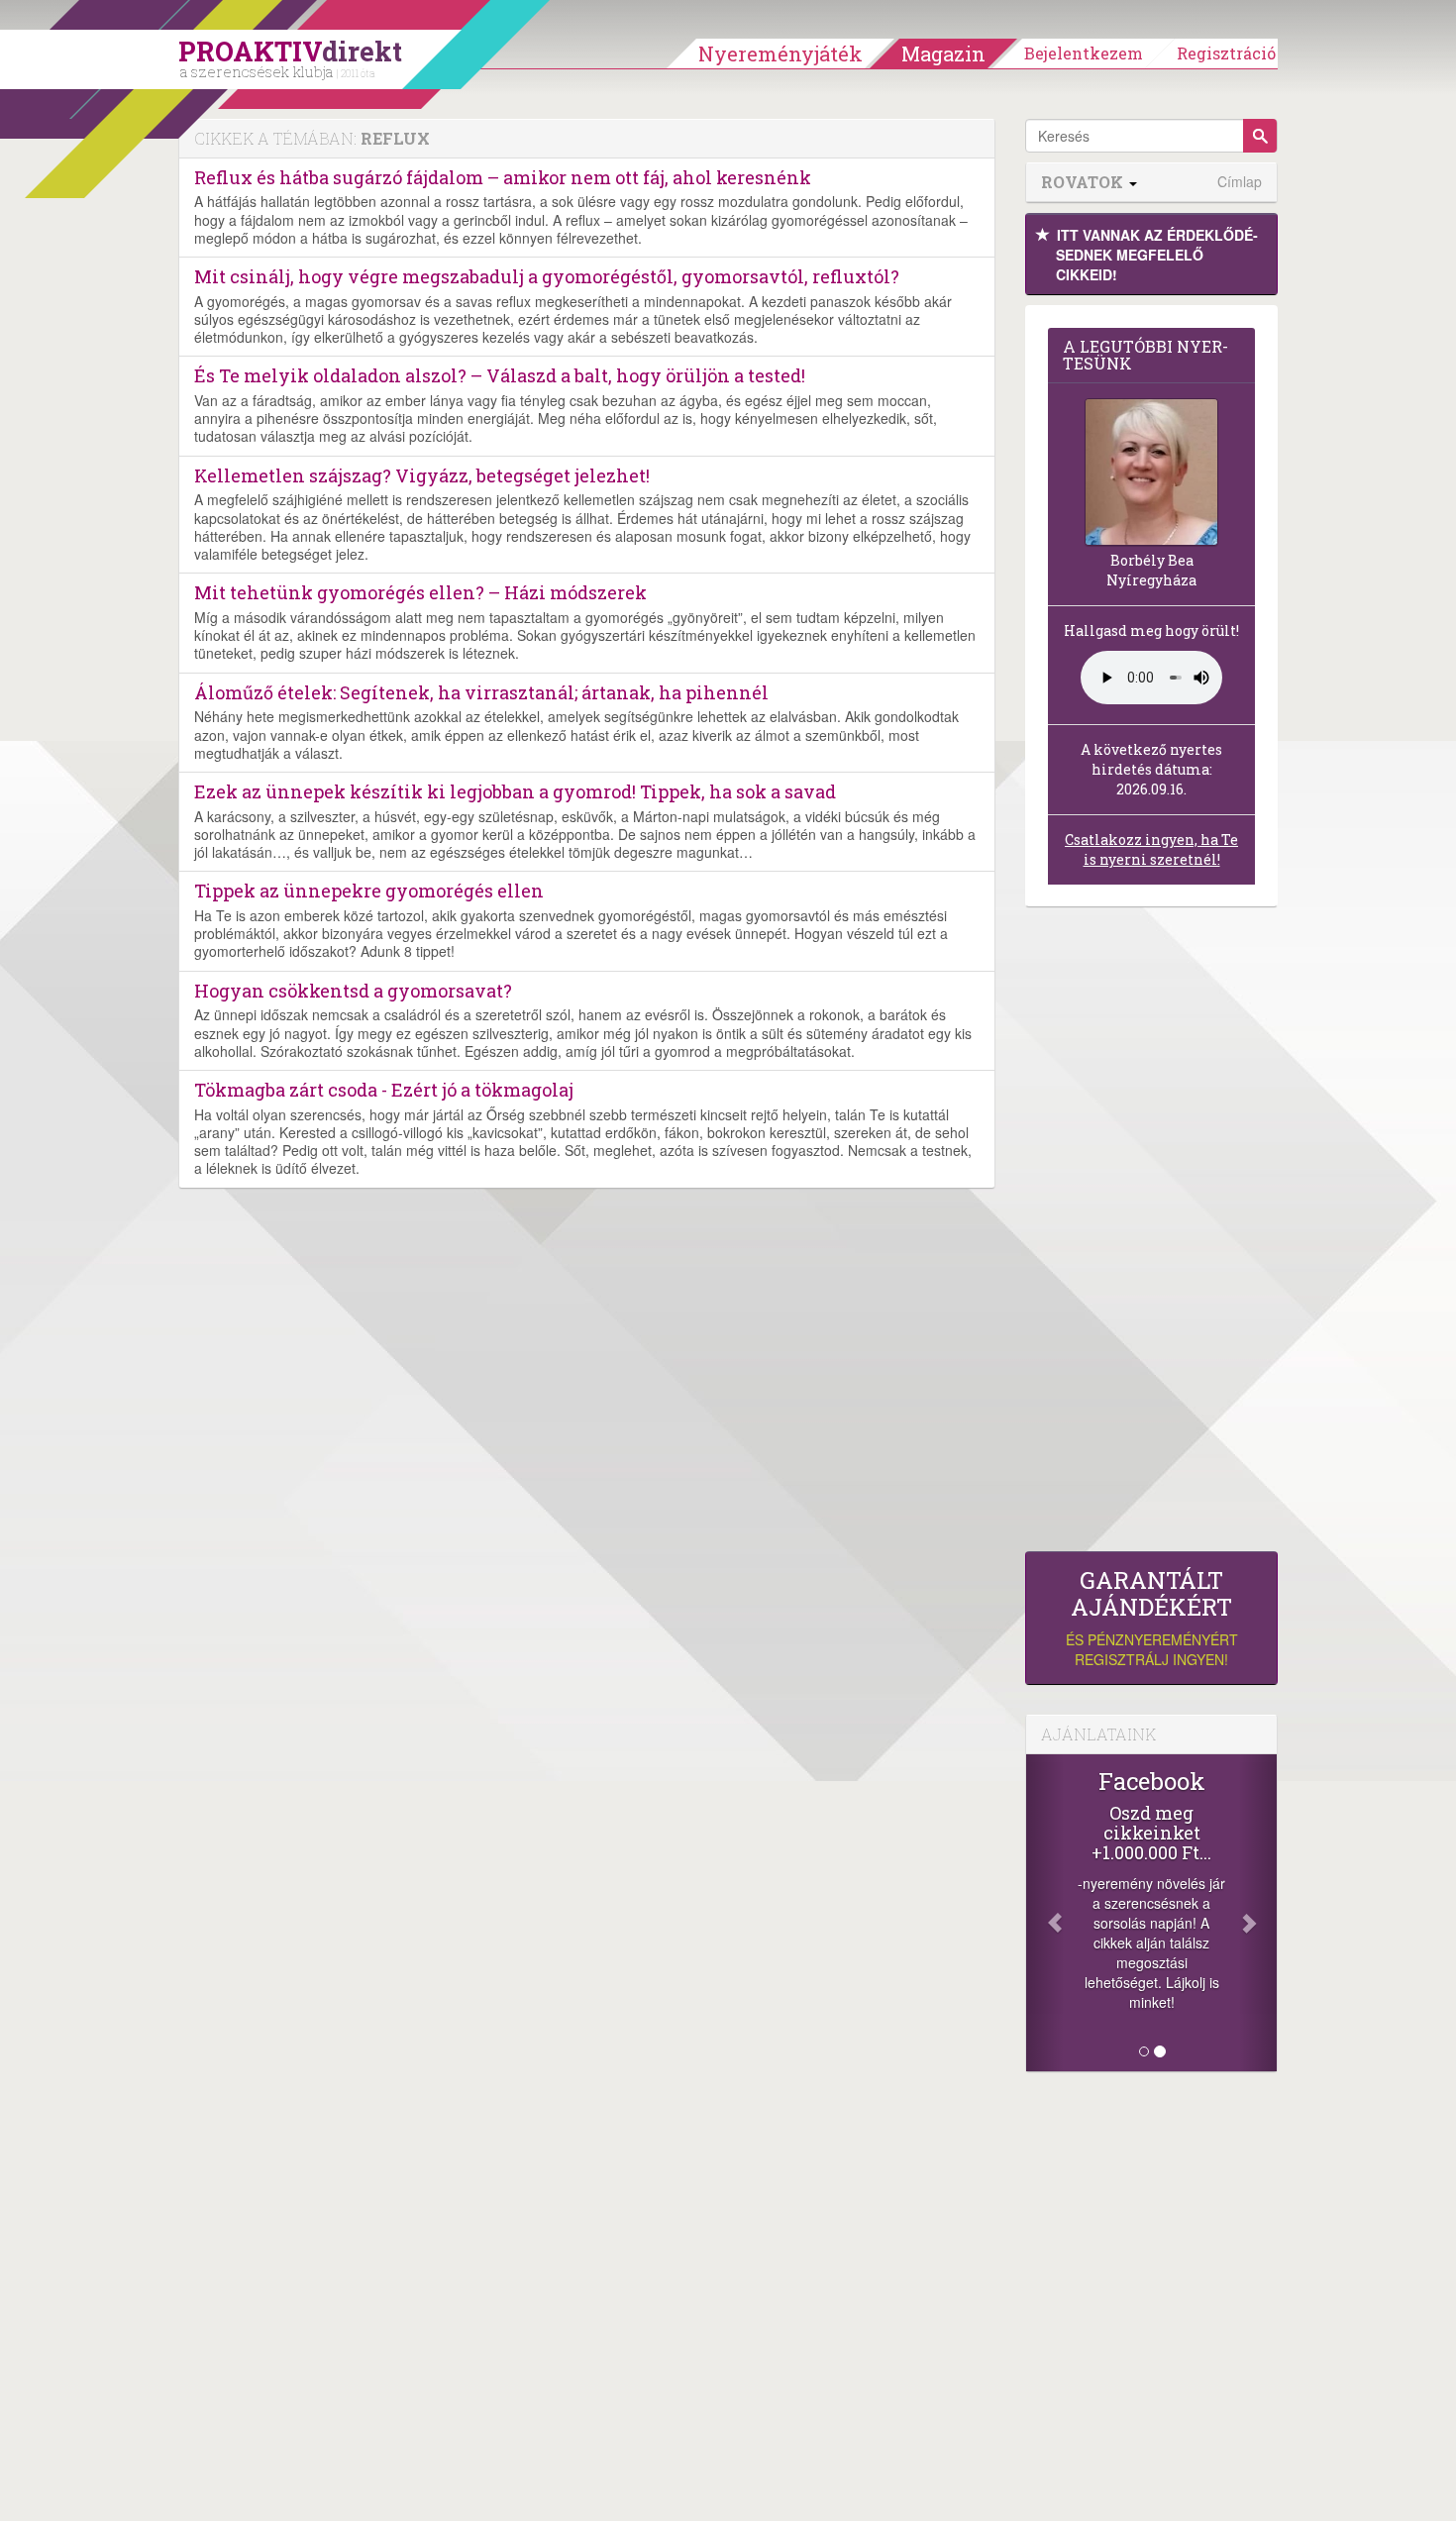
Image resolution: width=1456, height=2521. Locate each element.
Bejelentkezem (1084, 53)
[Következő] (1258, 1913)
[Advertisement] (1151, 1234)
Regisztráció (1226, 53)
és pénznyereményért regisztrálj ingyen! (1152, 1618)
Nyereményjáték (780, 53)
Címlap (1240, 182)
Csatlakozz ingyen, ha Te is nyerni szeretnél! (1151, 849)
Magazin (943, 53)
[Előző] (1045, 1913)
